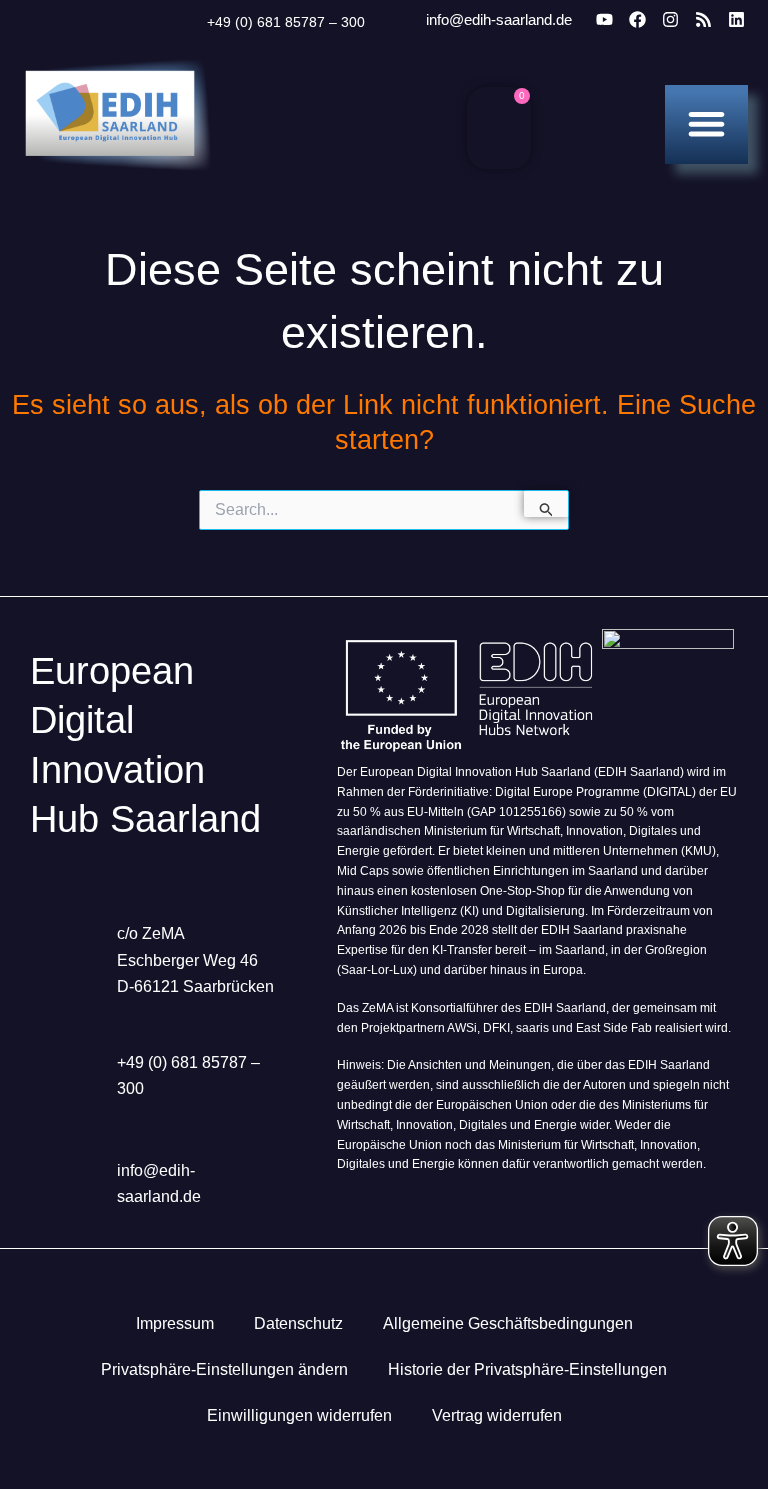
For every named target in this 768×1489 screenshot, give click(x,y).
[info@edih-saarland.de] (399, 20)
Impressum (175, 1323)
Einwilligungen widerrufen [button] (299, 1415)
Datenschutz (298, 1323)
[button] (706, 123)
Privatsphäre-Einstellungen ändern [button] (224, 1369)
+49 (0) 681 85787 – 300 (286, 22)
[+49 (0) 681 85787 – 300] (182, 22)
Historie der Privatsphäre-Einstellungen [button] (527, 1369)
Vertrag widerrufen (497, 1415)
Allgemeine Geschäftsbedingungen (508, 1323)
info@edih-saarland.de (499, 19)
